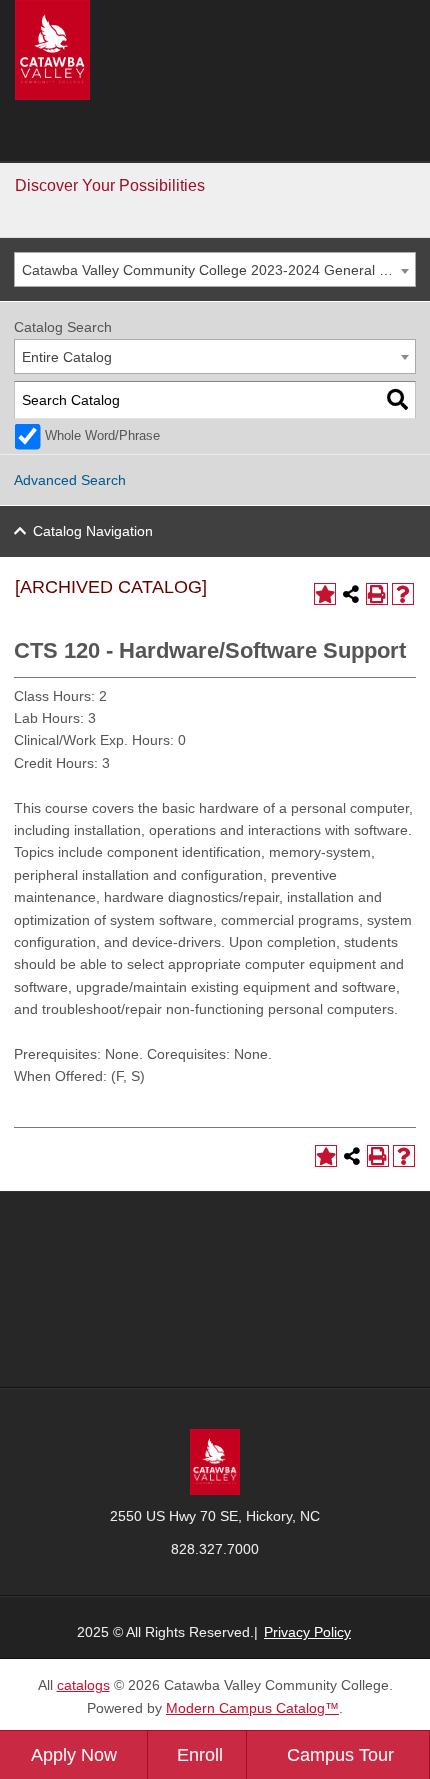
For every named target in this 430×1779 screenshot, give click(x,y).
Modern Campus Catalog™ (252, 1708)
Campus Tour (340, 1755)
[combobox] (215, 269)
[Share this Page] (351, 594)
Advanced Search (70, 480)
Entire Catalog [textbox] (67, 357)
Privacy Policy (307, 1632)
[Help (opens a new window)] (403, 594)
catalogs (83, 1685)
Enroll (200, 1755)
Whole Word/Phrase (102, 436)
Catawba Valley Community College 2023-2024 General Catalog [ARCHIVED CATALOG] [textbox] (218, 270)
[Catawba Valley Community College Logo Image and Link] (52, 49)
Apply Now (74, 1755)
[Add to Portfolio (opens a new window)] (325, 594)
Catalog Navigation (93, 531)
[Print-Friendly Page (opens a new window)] (377, 594)
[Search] (397, 400)
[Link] (215, 1461)
